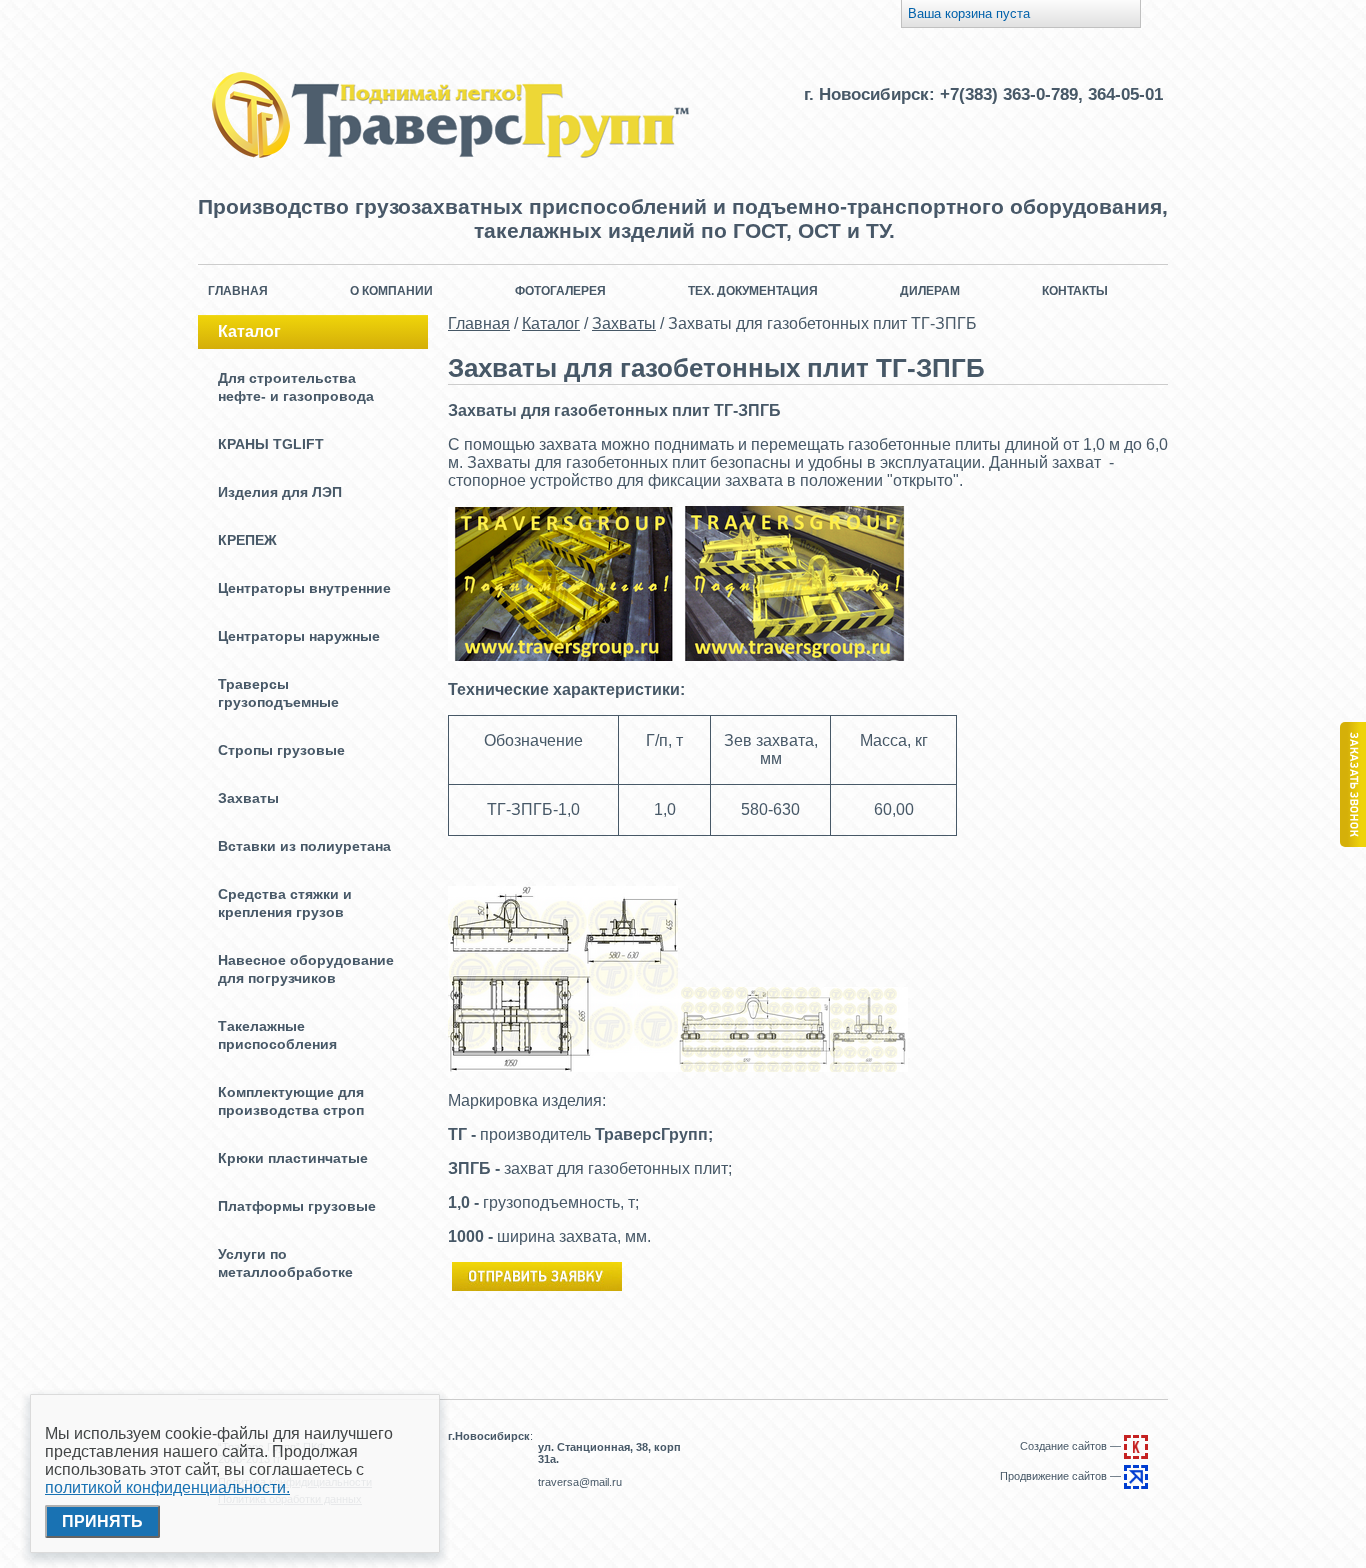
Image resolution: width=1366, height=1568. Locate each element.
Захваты (248, 798)
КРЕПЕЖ (247, 540)
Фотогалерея (560, 291)
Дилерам (930, 291)
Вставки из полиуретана (304, 846)
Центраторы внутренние (304, 588)
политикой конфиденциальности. (167, 1487)
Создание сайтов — (1072, 1446)
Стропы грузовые (281, 750)
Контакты (1075, 291)
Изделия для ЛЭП (280, 492)
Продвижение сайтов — (1062, 1476)
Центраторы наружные (299, 636)
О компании (391, 291)
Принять (102, 1521)
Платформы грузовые (297, 1206)
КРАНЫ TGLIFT (271, 444)
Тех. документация (753, 291)
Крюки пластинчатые (293, 1158)
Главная (238, 291)
